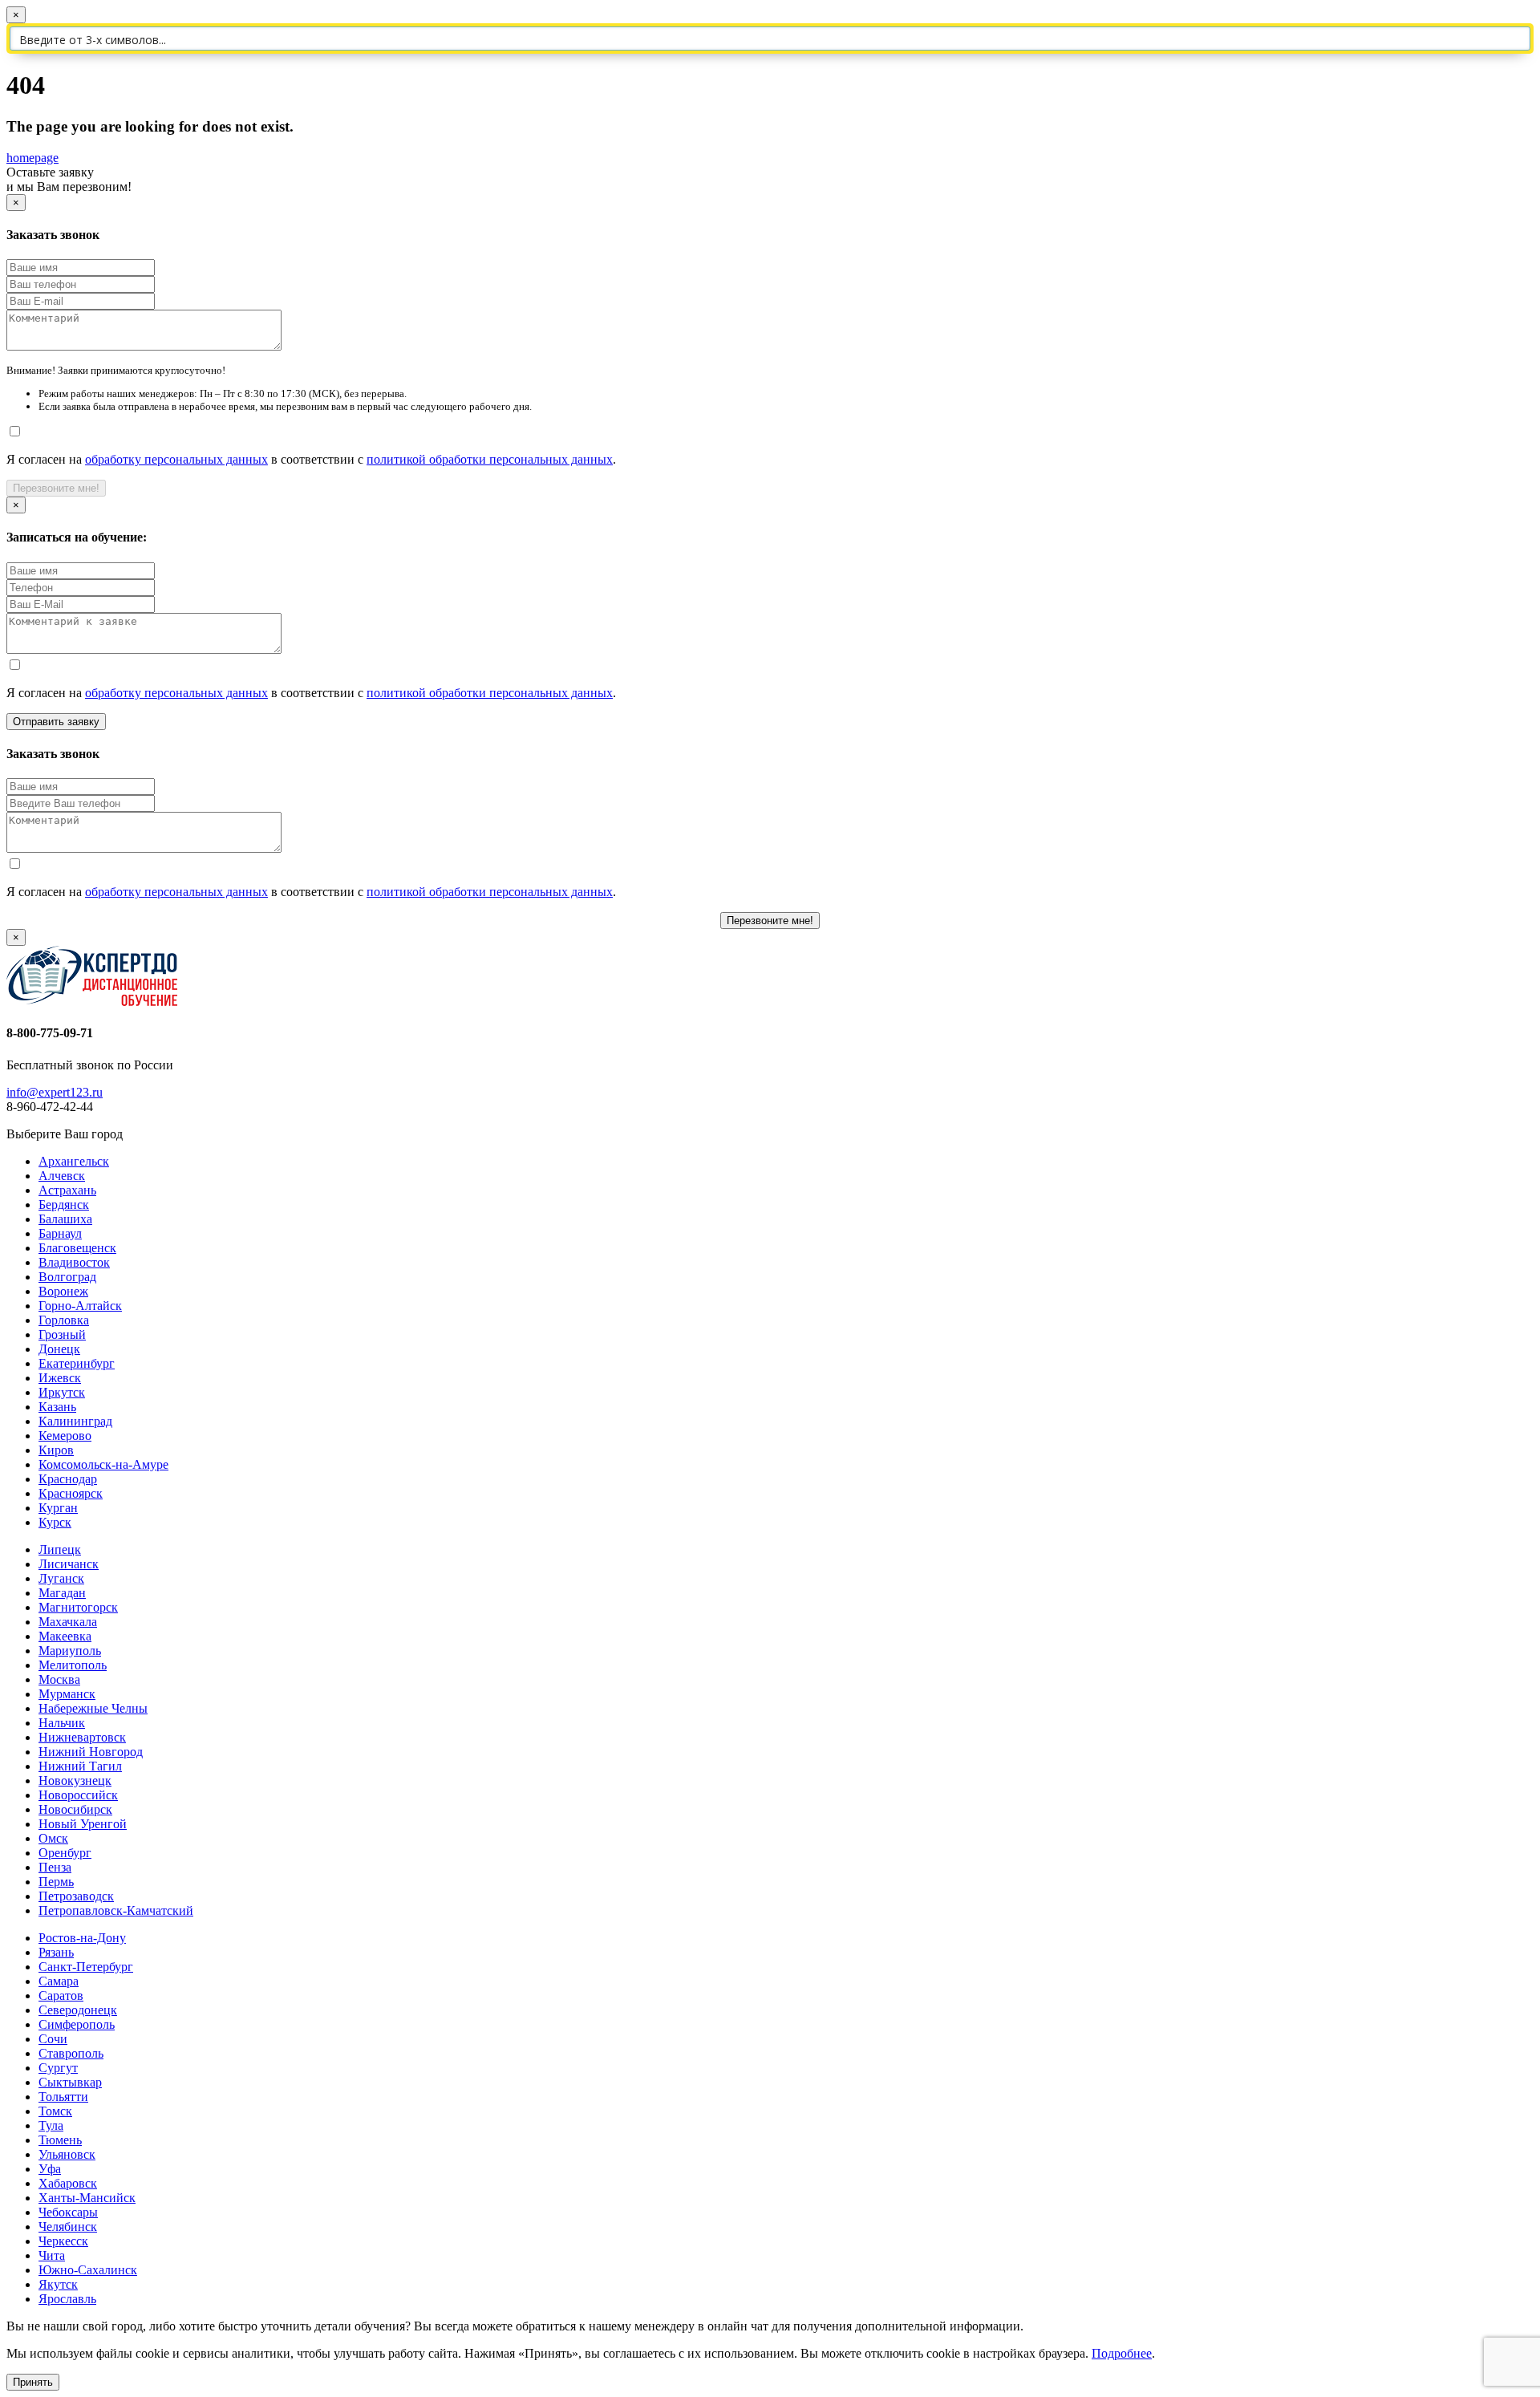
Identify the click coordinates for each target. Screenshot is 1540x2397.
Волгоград (67, 1277)
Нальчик (62, 1723)
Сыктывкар (70, 2082)
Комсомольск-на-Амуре (103, 1464)
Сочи (53, 2039)
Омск (53, 1838)
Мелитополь (73, 1665)
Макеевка (65, 1636)
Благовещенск (77, 1248)
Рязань (56, 1952)
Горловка (64, 1320)
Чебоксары (68, 2212)
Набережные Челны (93, 1708)
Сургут (58, 2068)
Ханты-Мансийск (87, 2198)
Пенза (55, 1867)
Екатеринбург (77, 1363)
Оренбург (65, 1853)
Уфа (50, 2169)
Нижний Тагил (80, 1766)
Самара (59, 1981)
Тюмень (60, 2140)
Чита (52, 2255)
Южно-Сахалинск (88, 2270)
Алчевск (62, 1176)
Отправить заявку (56, 722)
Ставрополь (71, 2053)
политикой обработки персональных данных (490, 459)
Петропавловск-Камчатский (116, 1910)
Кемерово (65, 1436)
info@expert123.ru (55, 1092)
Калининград (75, 1421)
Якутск (58, 2284)
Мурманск (67, 1694)
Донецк (59, 1349)
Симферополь (77, 2024)
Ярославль (67, 2299)
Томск (55, 2111)
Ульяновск (67, 2154)
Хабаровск (68, 2183)
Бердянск (64, 1205)
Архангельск (74, 1161)
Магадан (62, 1593)
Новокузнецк (75, 1781)
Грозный (62, 1334)
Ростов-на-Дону (82, 1938)
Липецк (60, 1549)
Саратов (61, 1995)
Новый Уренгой (83, 1824)
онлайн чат (738, 2326)
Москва (59, 1679)
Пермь (56, 1882)
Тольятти (63, 2097)
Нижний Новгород (91, 1752)
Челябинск (68, 2227)
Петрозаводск (76, 1896)
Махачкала (68, 1622)
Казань (57, 1407)
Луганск (61, 1578)
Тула (51, 2125)
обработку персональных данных (176, 459)
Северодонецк (78, 2010)
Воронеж (63, 1291)
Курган (58, 1508)
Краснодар (68, 1479)
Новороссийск (78, 1795)
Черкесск (63, 2241)
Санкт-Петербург (86, 1967)
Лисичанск (69, 1564)
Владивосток (74, 1262)
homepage (32, 158)
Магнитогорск (78, 1607)
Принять (33, 2382)
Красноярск (71, 1493)
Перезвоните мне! (56, 488)
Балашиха (65, 1219)
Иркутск (62, 1392)
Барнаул (60, 1233)
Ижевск (60, 1378)
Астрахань (67, 1190)
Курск (55, 1522)
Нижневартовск (82, 1737)
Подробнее (1122, 2353)
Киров (56, 1450)
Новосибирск (75, 1809)
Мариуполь (70, 1651)
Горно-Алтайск (80, 1306)
